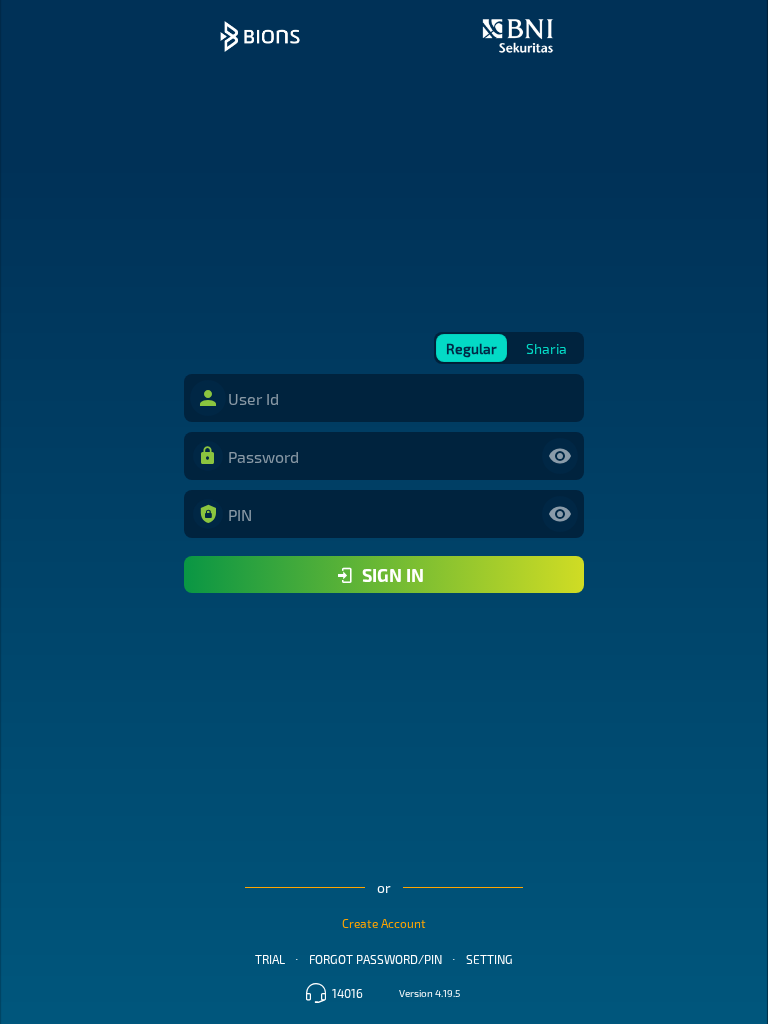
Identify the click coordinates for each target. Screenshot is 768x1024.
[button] (208, 398)
